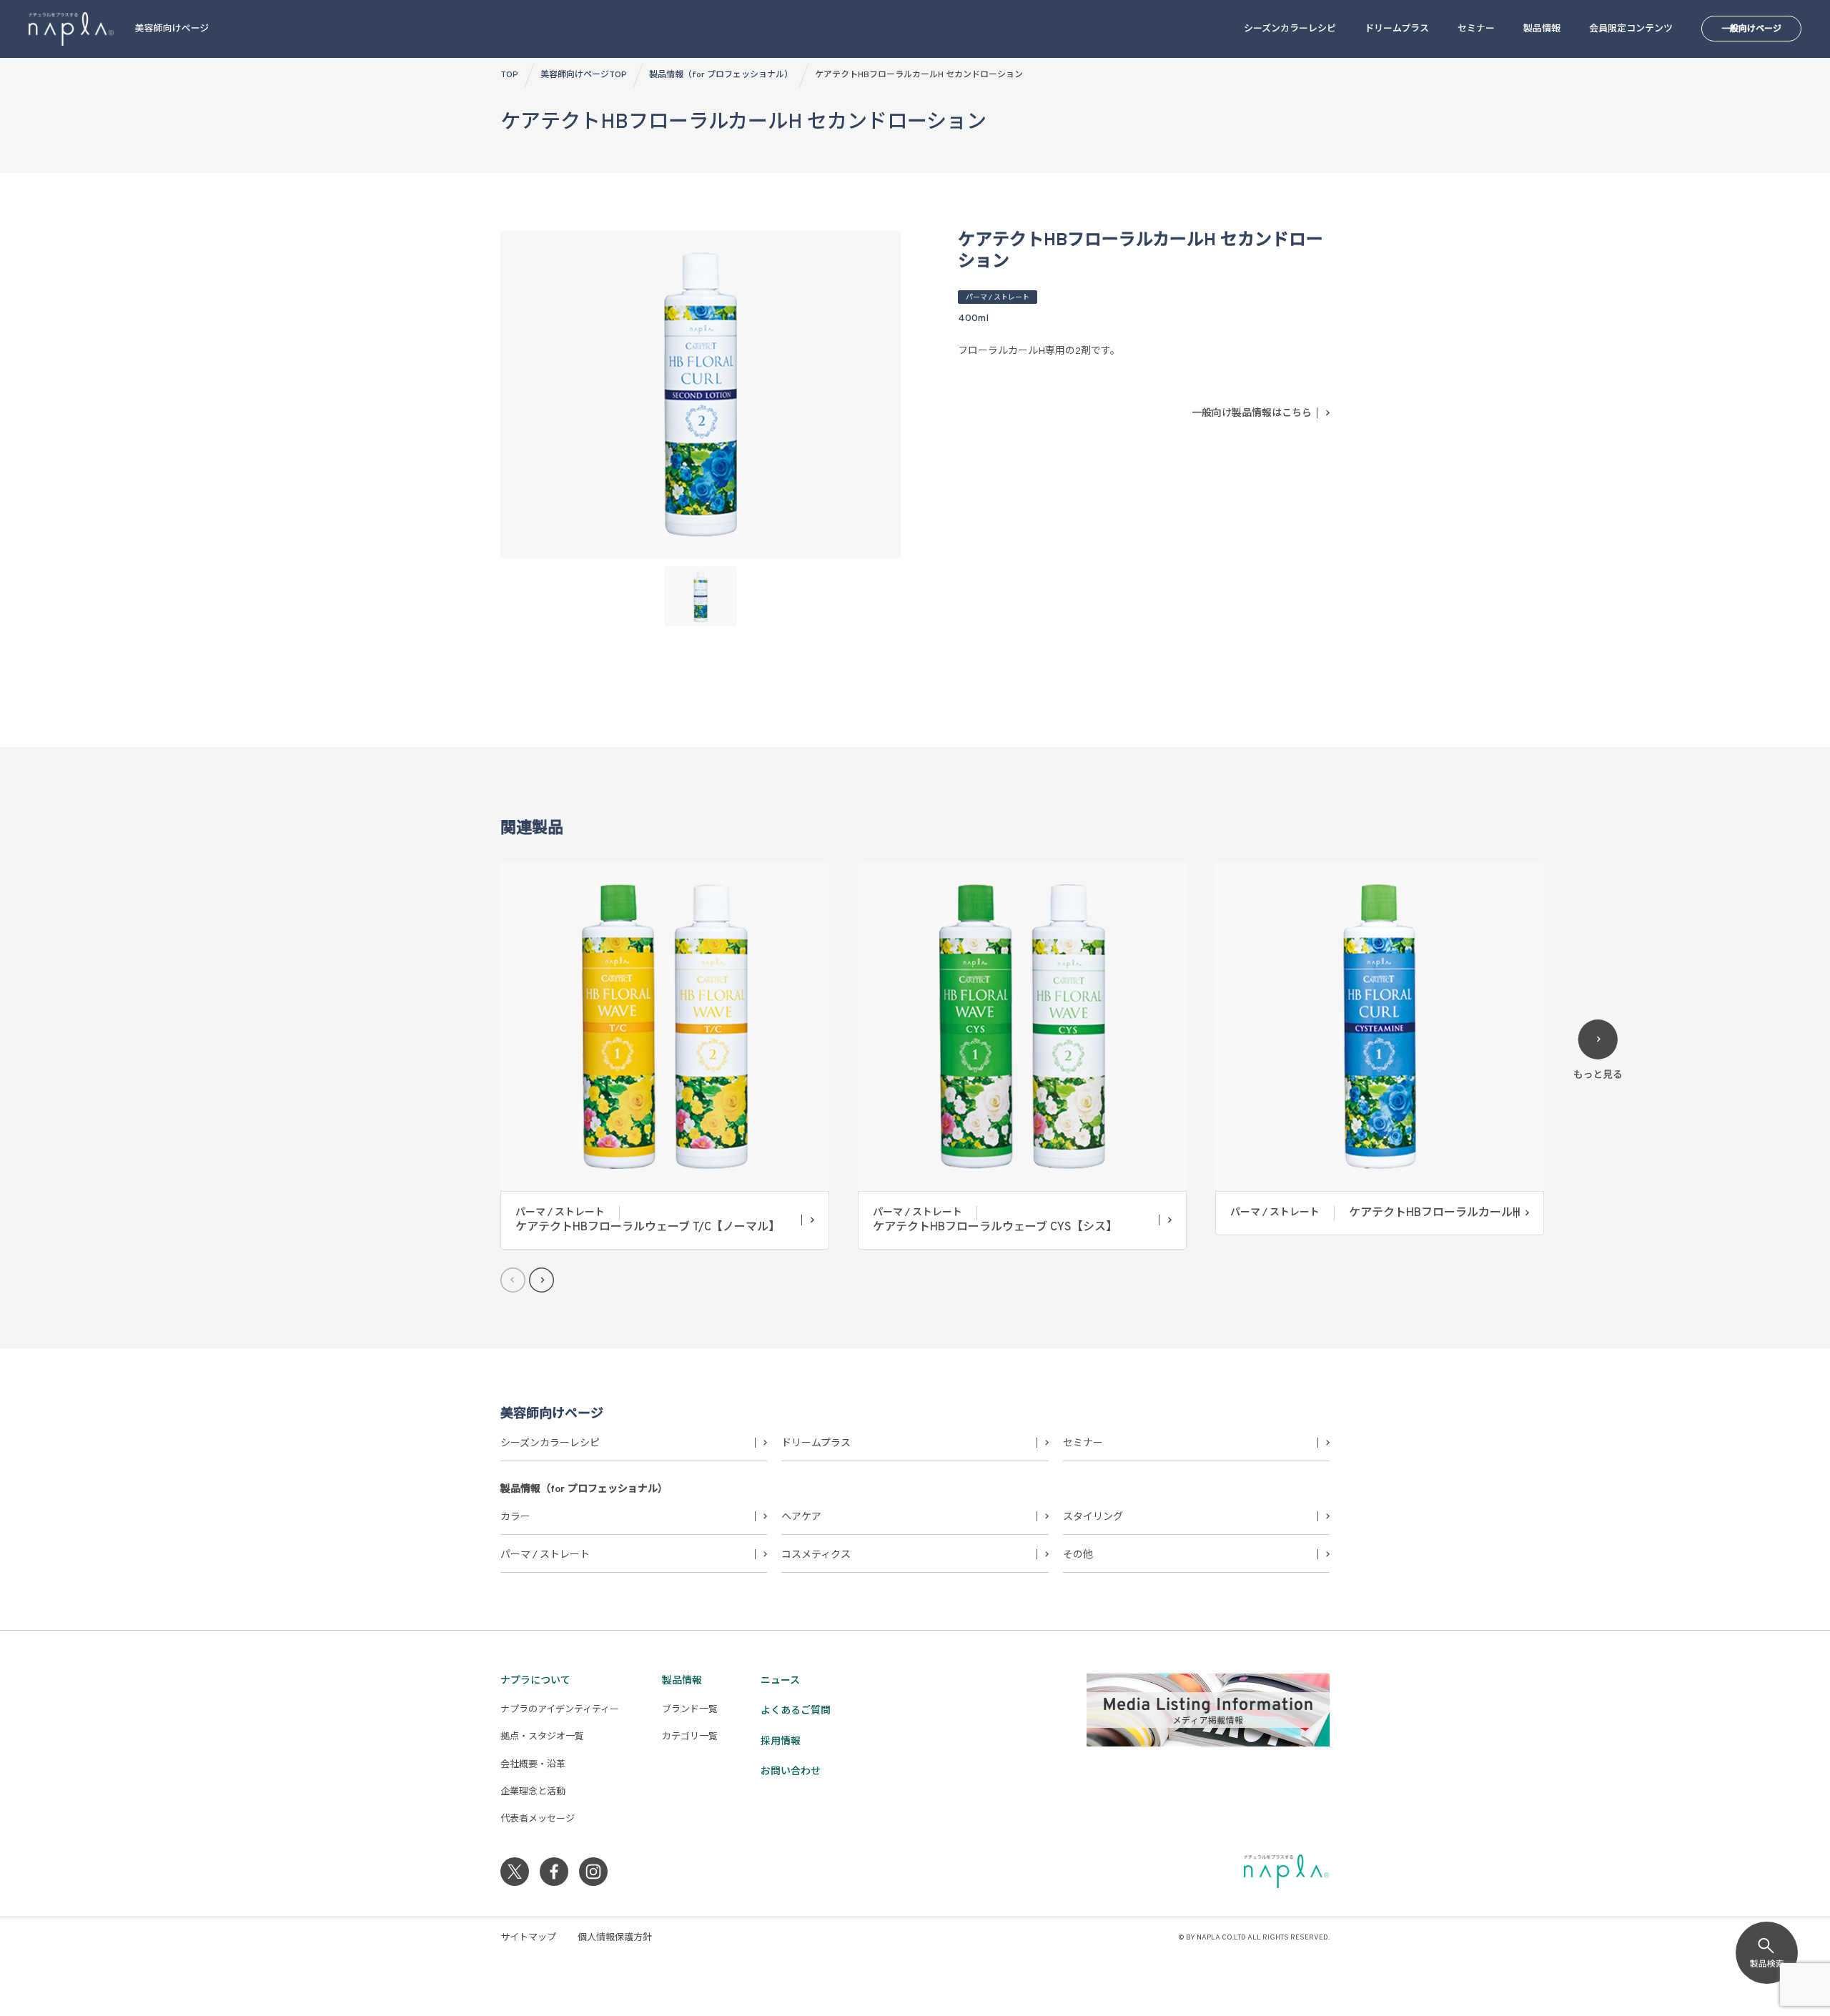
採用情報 (781, 1742)
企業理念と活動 (533, 1792)
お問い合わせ (791, 1772)
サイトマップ (528, 1938)
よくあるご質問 (796, 1711)
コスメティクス (816, 1555)
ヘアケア (801, 1517)
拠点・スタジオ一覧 (542, 1737)
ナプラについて (535, 1681)
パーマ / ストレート (545, 1555)
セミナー (1476, 29)
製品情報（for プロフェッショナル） (721, 75)
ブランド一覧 (690, 1710)
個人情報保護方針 (615, 1938)
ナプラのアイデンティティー (560, 1710)
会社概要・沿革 (533, 1765)
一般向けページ (1751, 29)
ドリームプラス (1397, 29)
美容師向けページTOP (584, 75)
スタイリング (1093, 1517)
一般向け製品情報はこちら (1252, 414)
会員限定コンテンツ (1631, 29)
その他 (1078, 1555)
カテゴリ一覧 (690, 1737)
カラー (515, 1517)
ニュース (780, 1681)
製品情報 (1542, 29)
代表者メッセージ (538, 1819)
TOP (509, 75)
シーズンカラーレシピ (1290, 29)
